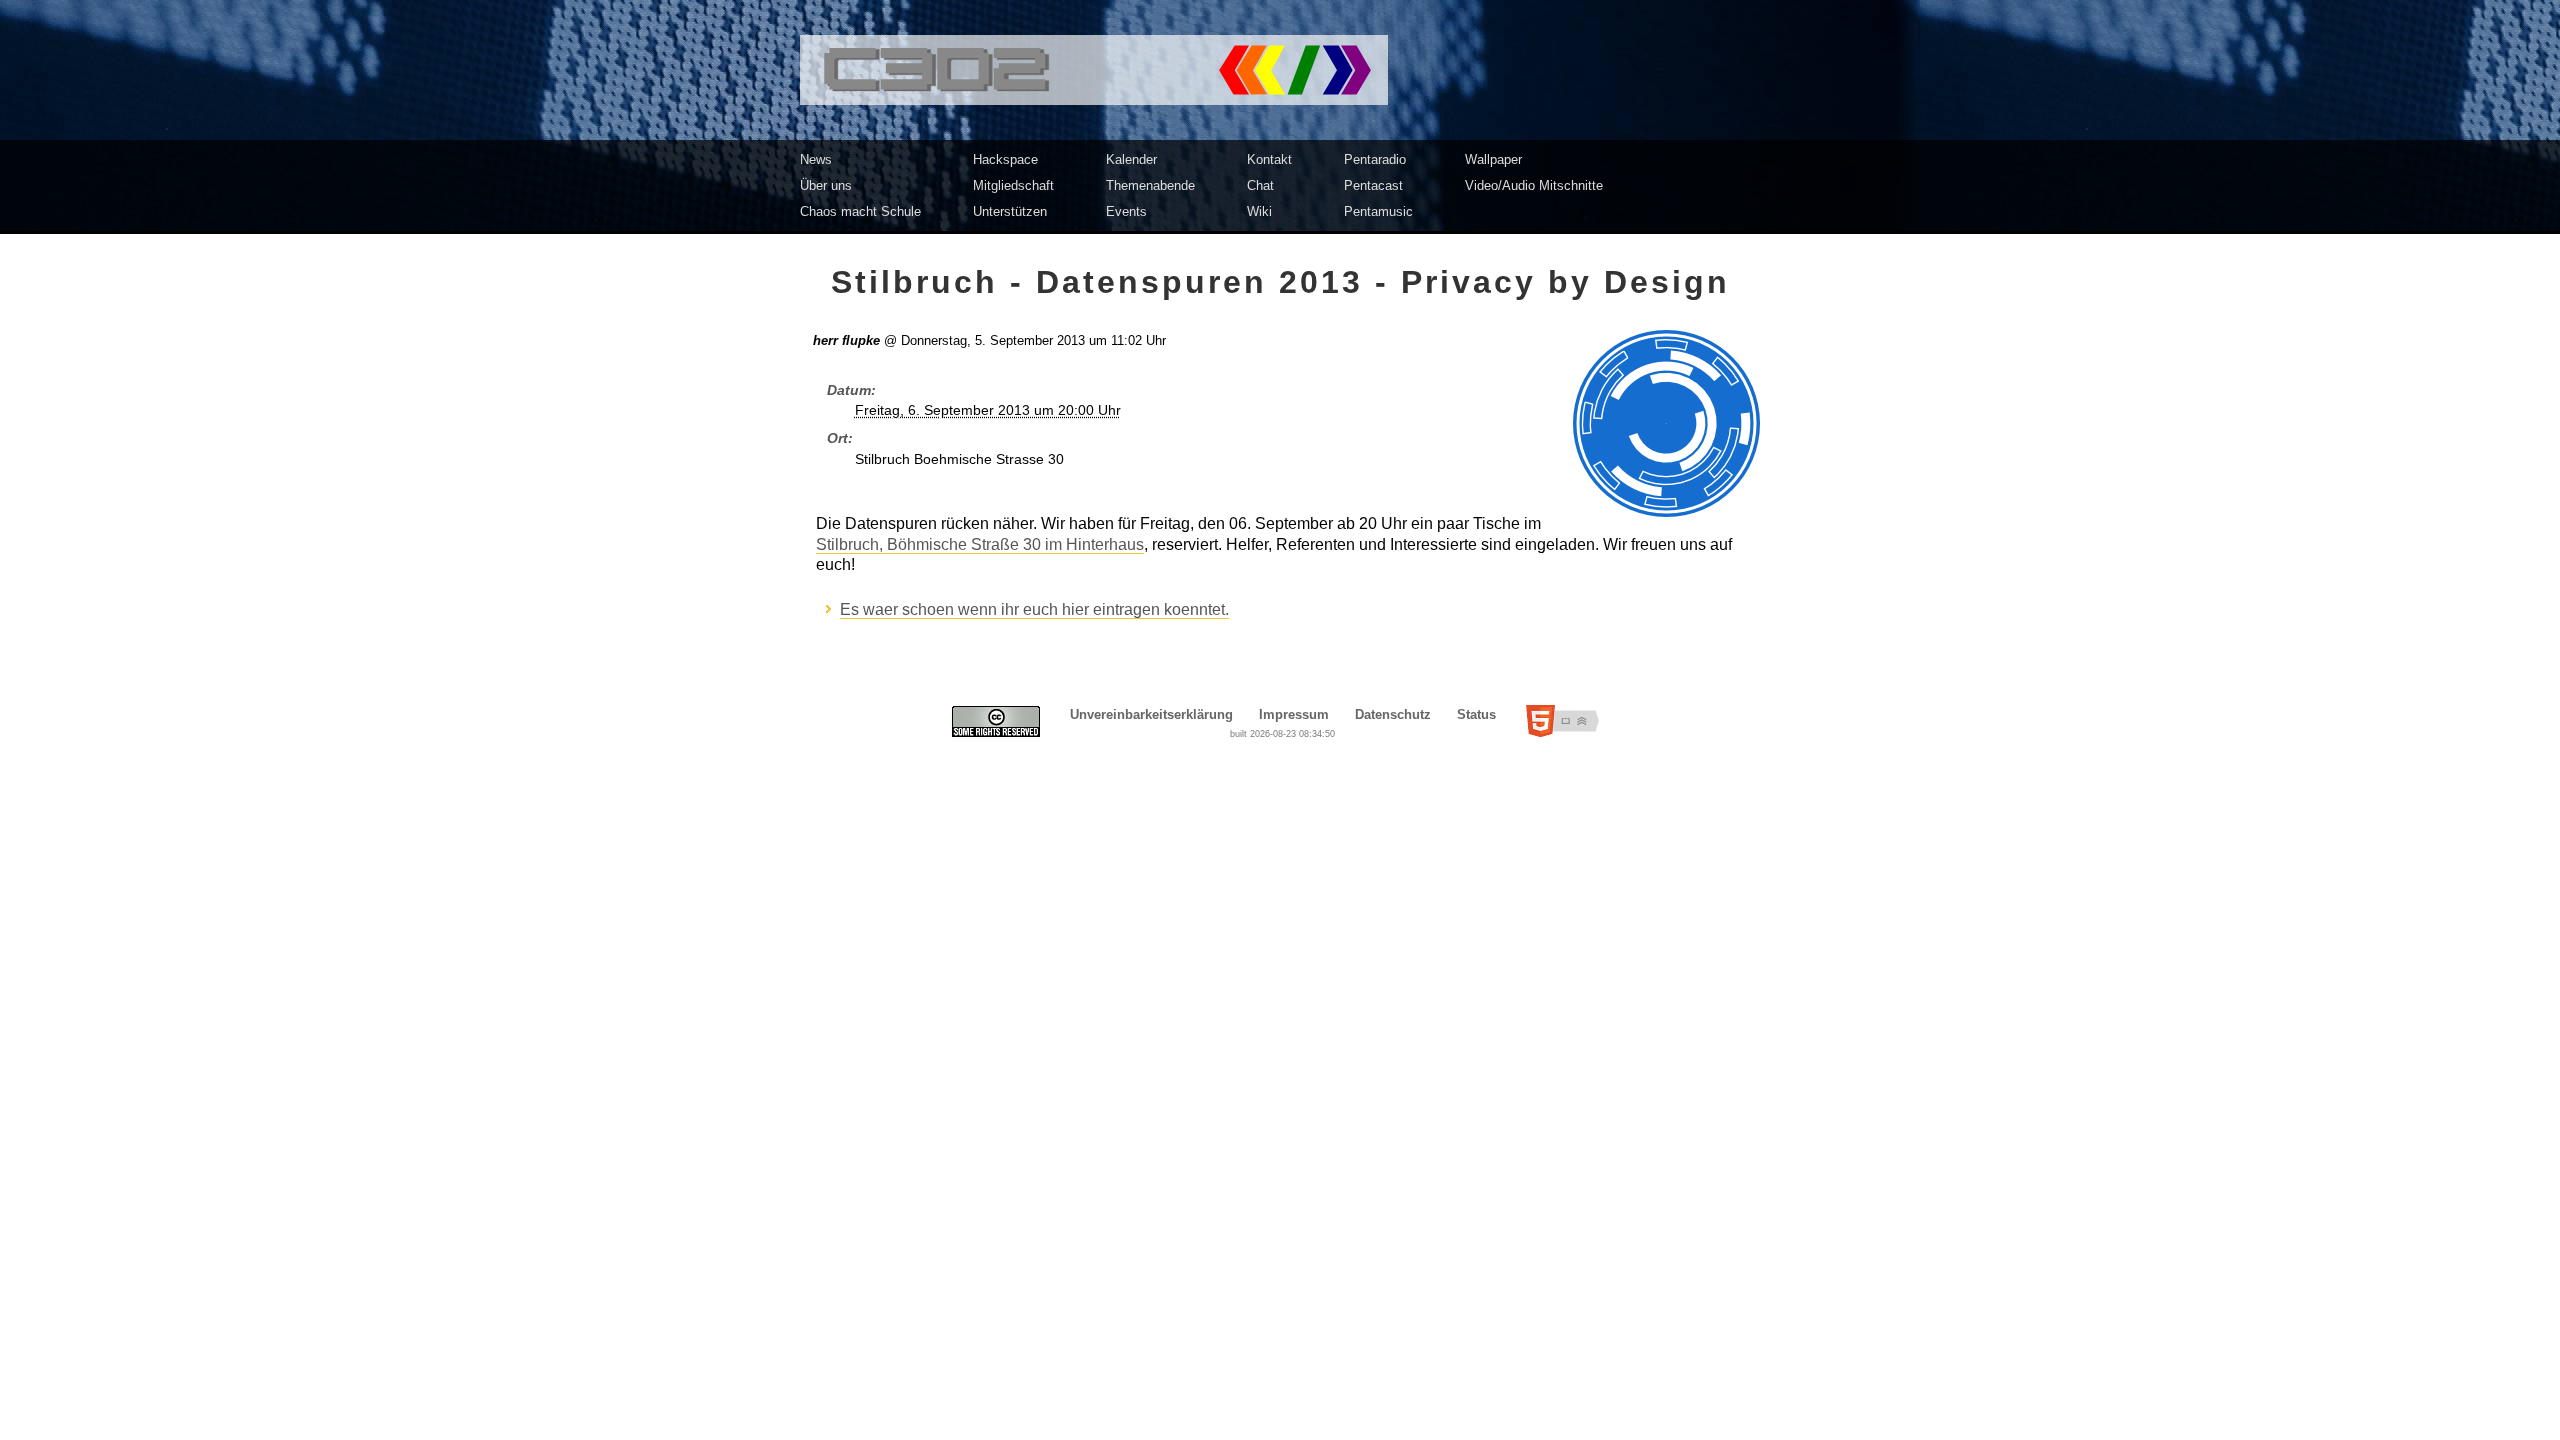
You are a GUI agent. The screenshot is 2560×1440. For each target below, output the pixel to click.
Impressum (1294, 714)
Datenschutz (1393, 714)
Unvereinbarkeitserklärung (1151, 714)
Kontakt (1269, 159)
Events (1126, 211)
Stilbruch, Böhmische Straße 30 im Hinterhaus (980, 544)
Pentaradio (1375, 159)
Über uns (826, 185)
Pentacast (1373, 185)
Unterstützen (1010, 211)
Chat (1260, 185)
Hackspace (1005, 159)
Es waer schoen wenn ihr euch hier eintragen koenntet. (1034, 609)
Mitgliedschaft (1013, 185)
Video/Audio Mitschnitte (1534, 185)
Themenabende (1150, 185)
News (816, 159)
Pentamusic (1378, 211)
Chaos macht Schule (860, 211)
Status (1476, 714)
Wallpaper (1493, 159)
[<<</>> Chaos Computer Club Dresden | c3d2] (1280, 70)
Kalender (1131, 159)
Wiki (1259, 211)
